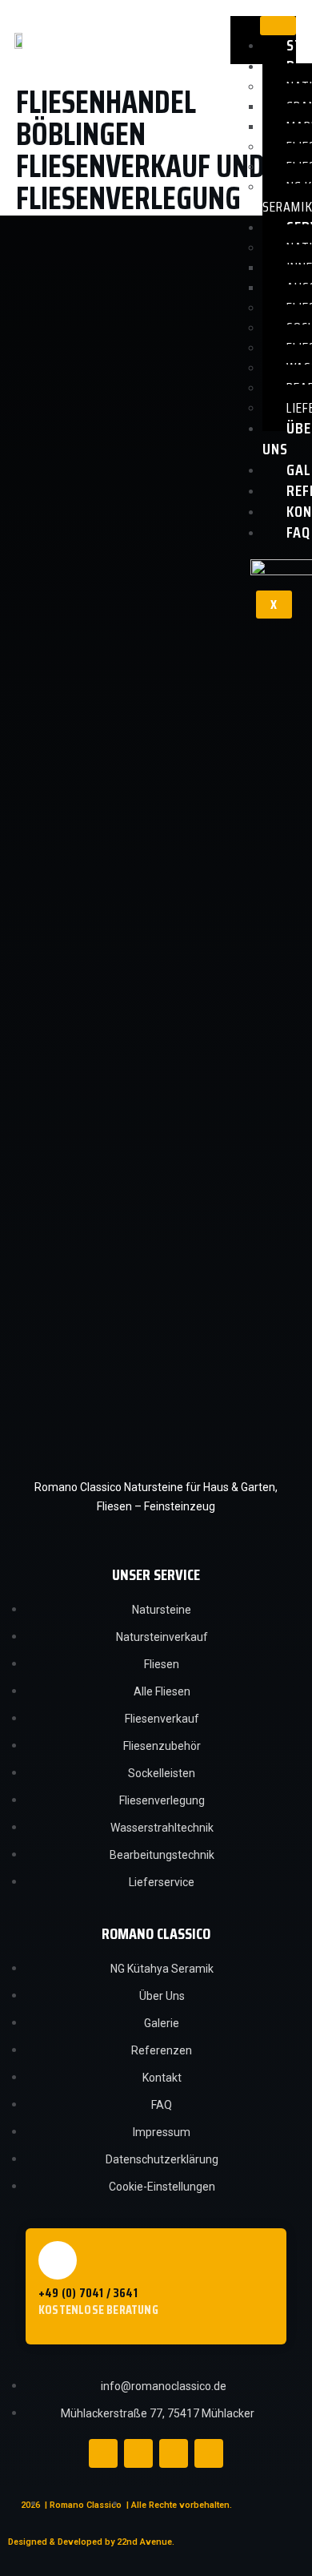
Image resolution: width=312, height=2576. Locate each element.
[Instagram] (138, 2453)
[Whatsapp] (174, 2453)
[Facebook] (103, 2453)
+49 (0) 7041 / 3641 (88, 2293)
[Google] (209, 2453)
